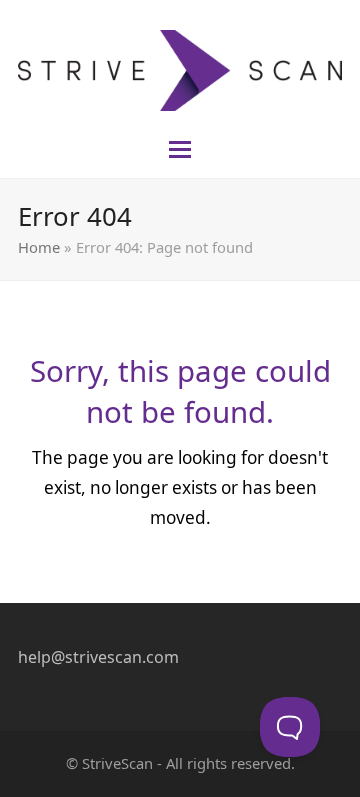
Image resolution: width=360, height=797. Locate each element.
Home (39, 247)
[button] (180, 149)
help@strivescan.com (98, 657)
